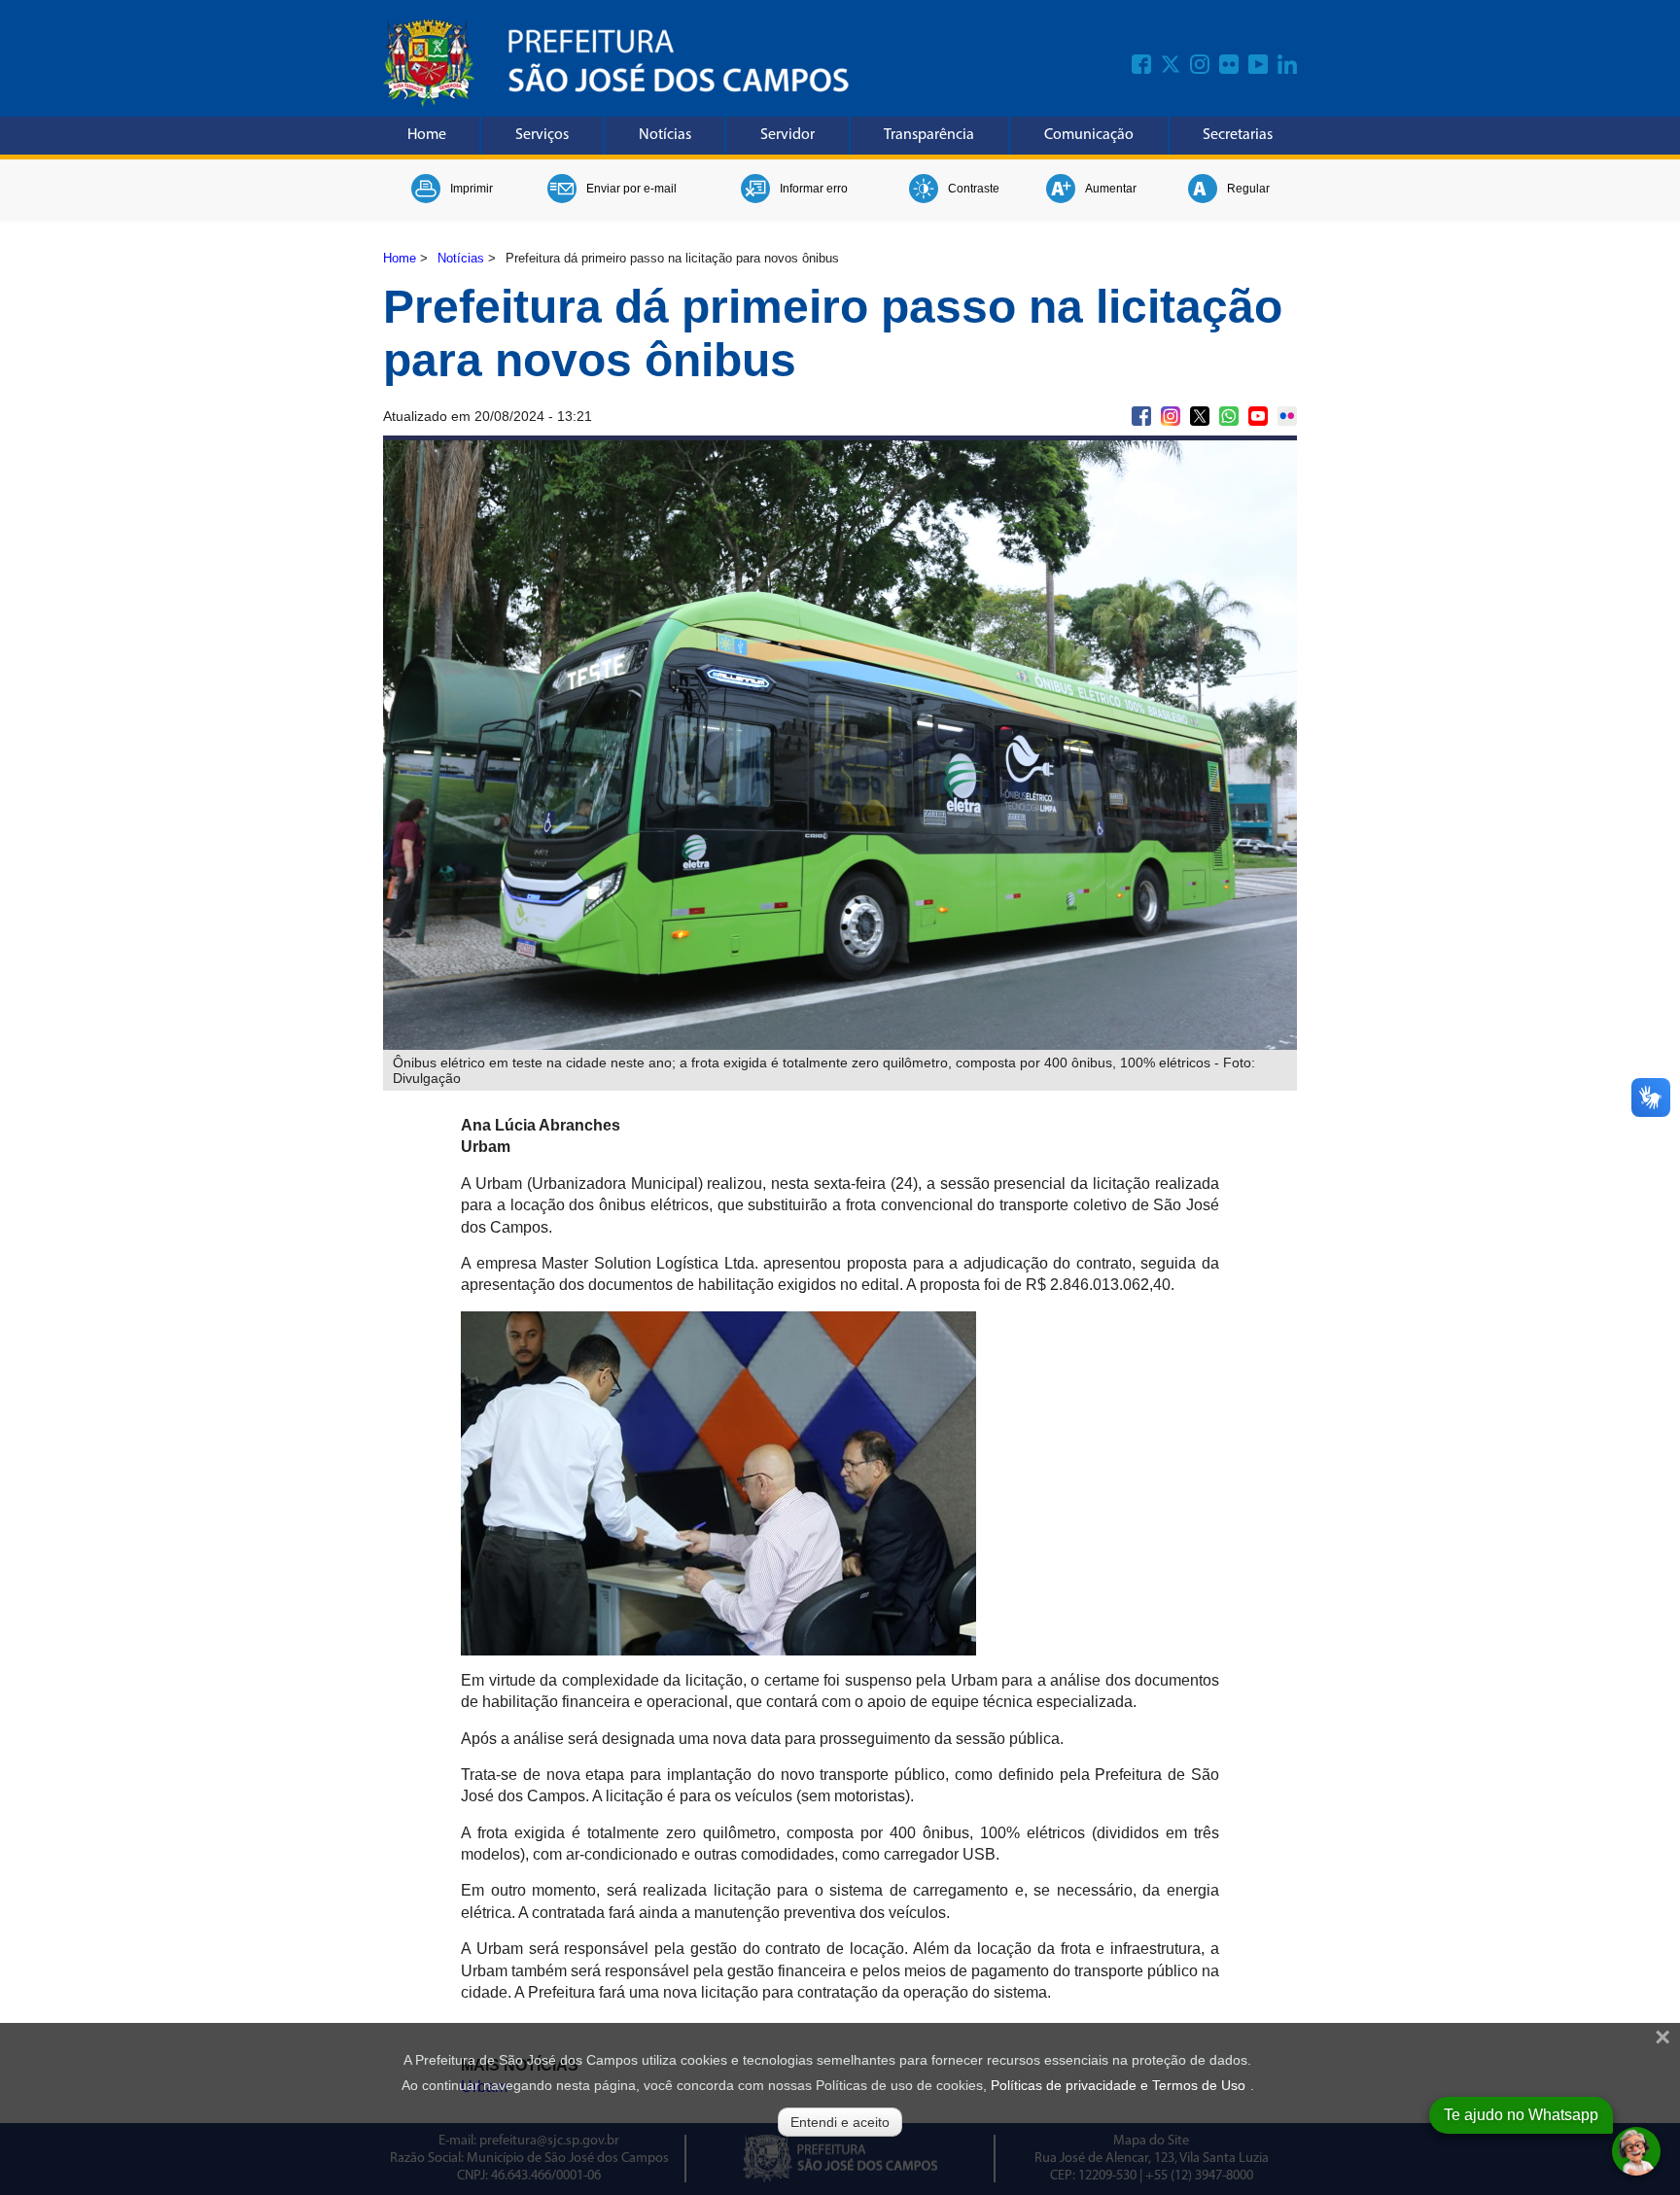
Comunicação (1089, 135)
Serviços (542, 135)
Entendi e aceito (840, 2122)
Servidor (787, 135)
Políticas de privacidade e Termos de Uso (1118, 2085)
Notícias (665, 135)
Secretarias (1238, 135)
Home (427, 135)
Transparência (929, 135)
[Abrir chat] (1636, 2151)
